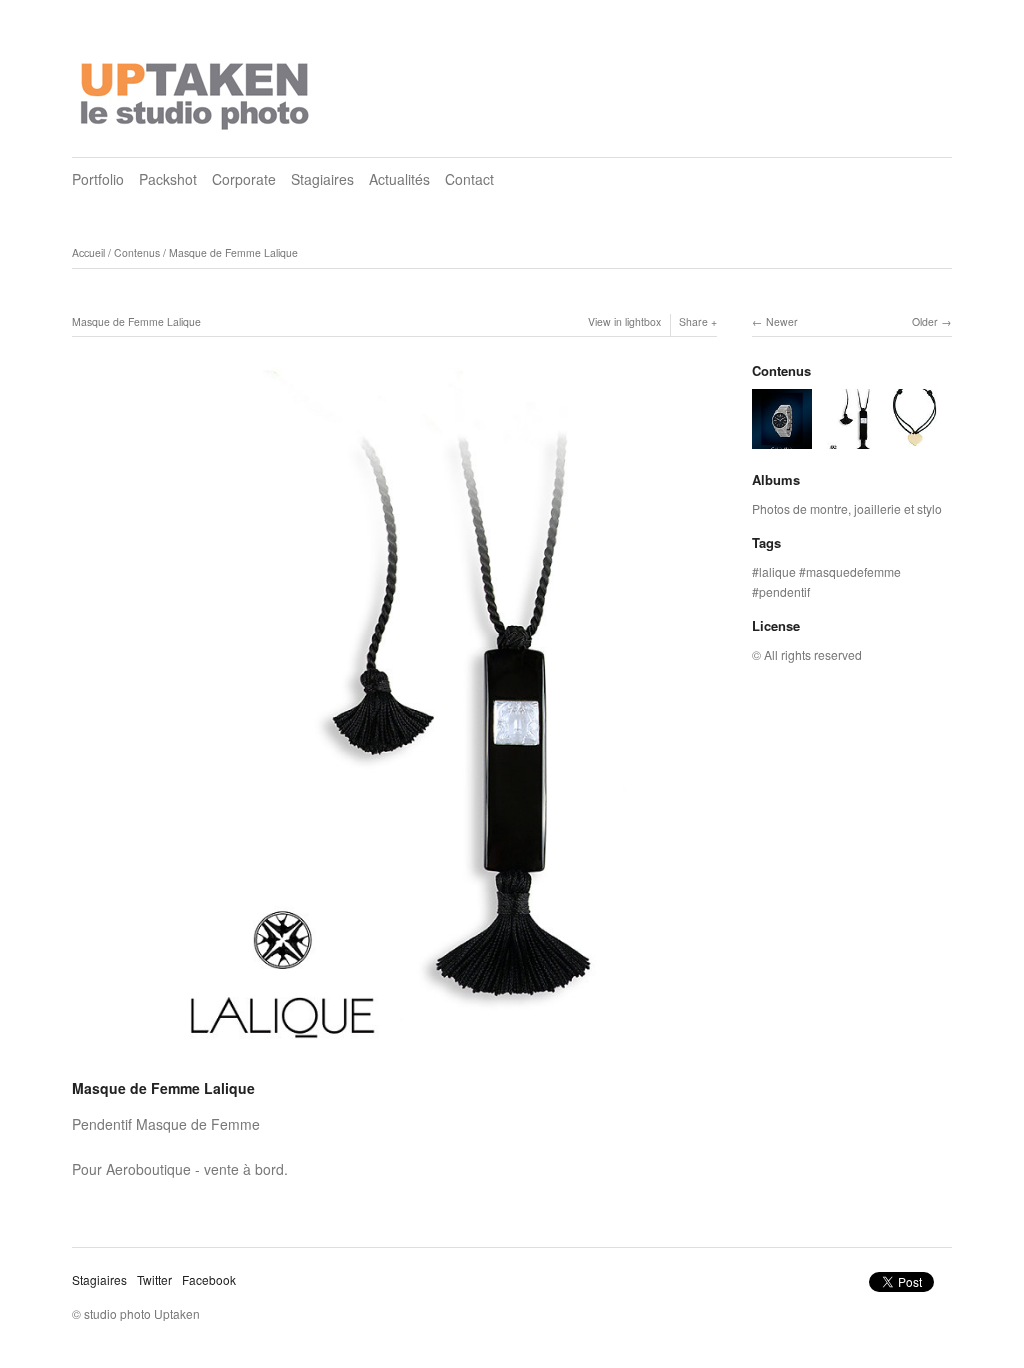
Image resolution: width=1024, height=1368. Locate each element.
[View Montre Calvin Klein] (782, 439)
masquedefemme (853, 571)
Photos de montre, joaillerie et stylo (847, 508)
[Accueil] (197, 90)
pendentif (784, 591)
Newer (782, 321)
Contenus (137, 252)
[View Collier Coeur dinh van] (914, 439)
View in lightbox (624, 321)
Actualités (399, 179)
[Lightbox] (395, 1062)
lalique (777, 571)
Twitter (154, 1279)
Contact (469, 179)
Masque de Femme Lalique (233, 252)
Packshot (168, 179)
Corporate (244, 179)
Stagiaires (322, 179)
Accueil (88, 252)
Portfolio (98, 179)
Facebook (209, 1279)
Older (925, 321)
